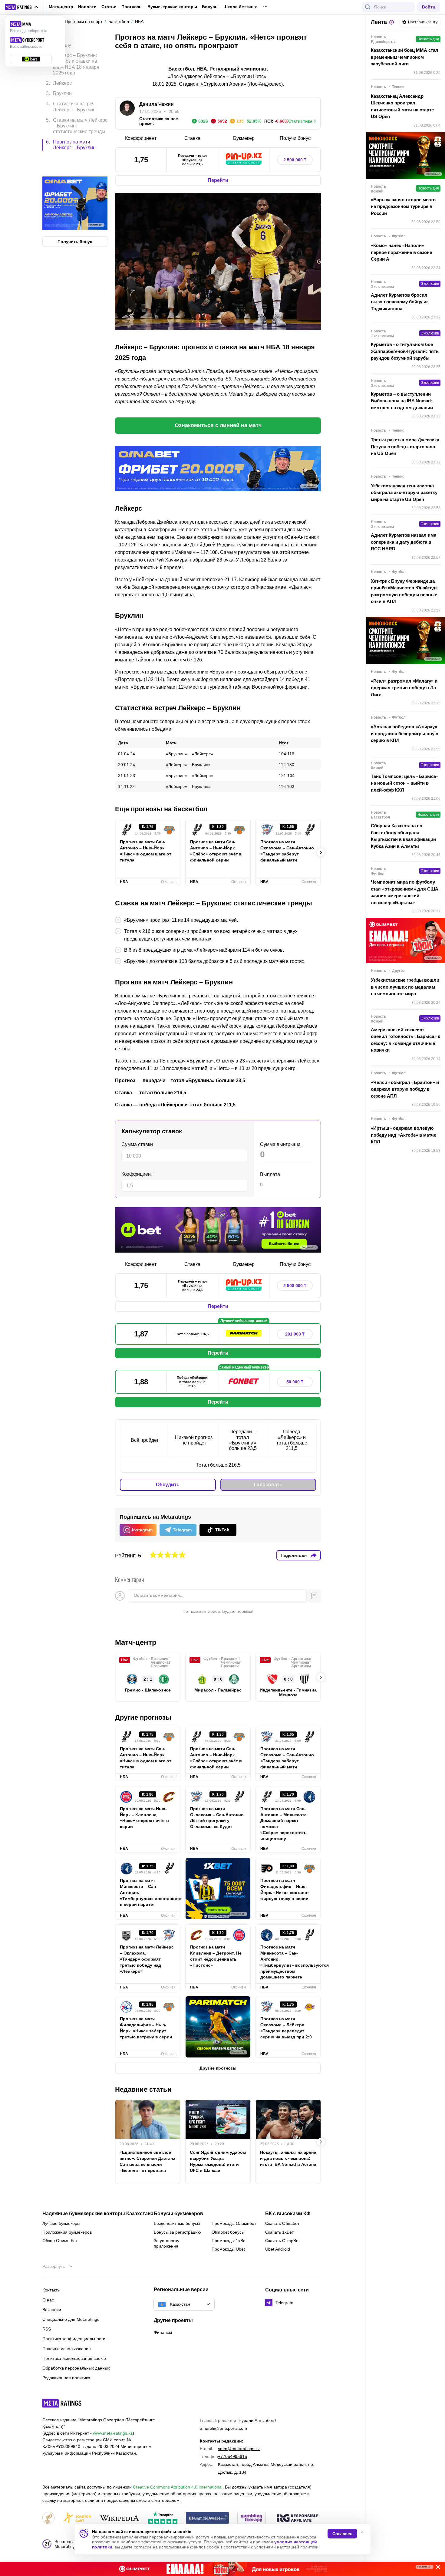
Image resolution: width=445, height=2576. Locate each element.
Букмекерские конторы (172, 7)
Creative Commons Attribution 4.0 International (178, 2487)
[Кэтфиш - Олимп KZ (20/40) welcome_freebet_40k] (222, 2569)
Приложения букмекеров (67, 2232)
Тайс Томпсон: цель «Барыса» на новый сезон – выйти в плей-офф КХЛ (405, 783)
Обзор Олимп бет (60, 2241)
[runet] (48, 2518)
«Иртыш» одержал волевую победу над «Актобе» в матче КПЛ (404, 1135)
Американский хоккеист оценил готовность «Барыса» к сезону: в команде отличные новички (405, 1040)
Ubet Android (278, 2249)
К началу (61, 40)
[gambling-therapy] (252, 2518)
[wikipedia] (119, 2518)
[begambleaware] (208, 2518)
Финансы (163, 2332)
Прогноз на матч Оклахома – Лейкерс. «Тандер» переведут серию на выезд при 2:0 (286, 2028)
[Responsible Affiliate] (298, 2518)
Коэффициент (137, 1174)
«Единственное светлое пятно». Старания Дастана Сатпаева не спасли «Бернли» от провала (147, 2161)
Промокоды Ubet (228, 2249)
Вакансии (52, 2310)
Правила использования (67, 2349)
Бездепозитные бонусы (177, 2223)
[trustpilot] (163, 2518)
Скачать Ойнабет (282, 2223)
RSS (47, 2329)
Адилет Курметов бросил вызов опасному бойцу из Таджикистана (400, 302)
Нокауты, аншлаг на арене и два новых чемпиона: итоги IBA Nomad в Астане (288, 2158)
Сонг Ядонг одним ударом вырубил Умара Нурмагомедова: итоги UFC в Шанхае (218, 2161)
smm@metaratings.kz (239, 2449)
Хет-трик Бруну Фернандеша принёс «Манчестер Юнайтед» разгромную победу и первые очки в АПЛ (404, 591)
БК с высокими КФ (288, 2214)
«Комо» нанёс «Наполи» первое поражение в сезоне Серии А (401, 252)
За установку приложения (166, 2243)
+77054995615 (232, 2456)
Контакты (51, 2290)
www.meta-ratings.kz (113, 2433)
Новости (87, 7)
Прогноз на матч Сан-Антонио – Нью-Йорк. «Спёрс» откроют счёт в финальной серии (216, 851)
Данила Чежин (157, 104)
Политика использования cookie (74, 2358)
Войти (429, 7)
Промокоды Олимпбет (234, 2223)
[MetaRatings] (62, 2403)
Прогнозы (132, 7)
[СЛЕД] (321, 852)
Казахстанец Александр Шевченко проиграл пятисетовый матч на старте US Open (402, 106)
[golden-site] (77, 2518)
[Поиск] (368, 7)
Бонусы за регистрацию (177, 2232)
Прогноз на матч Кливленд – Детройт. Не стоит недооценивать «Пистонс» (216, 1956)
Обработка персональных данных (76, 2368)
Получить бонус (75, 216)
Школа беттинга (241, 7)
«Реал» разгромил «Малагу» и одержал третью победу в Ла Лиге (404, 688)
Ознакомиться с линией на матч (218, 425)
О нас (48, 2300)
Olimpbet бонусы (228, 2232)
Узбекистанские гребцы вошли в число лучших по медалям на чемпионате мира (405, 987)
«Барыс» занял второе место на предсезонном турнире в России (403, 206)
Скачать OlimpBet (282, 2241)
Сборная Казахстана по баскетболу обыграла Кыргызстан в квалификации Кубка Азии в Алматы (403, 836)
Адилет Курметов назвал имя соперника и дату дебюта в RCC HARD (404, 542)
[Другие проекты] (22, 7)
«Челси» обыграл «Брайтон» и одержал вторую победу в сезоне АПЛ (405, 1089)
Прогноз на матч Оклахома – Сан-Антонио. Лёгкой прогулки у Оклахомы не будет (218, 1818)
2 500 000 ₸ (295, 160)
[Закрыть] (436, 2568)
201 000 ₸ (295, 1334)
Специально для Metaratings (71, 2319)
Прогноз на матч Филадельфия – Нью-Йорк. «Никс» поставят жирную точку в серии (285, 1889)
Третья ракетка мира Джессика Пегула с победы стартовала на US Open (405, 446)
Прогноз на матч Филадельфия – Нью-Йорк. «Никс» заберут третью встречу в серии (146, 2028)
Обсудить (168, 1485)
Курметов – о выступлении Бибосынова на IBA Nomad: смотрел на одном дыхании (402, 401)
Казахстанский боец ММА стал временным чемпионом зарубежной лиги (405, 57)
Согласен (342, 2534)
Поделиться (294, 1555)
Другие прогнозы (143, 1717)
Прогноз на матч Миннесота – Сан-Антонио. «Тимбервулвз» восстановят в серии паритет (148, 1892)
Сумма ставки (137, 1144)
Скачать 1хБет (279, 2232)
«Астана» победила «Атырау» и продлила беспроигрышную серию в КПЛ (405, 733)
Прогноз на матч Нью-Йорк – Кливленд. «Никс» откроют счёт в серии (144, 1818)
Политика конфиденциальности (74, 2339)
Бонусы (210, 7)
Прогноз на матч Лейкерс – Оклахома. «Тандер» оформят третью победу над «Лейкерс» (147, 1959)
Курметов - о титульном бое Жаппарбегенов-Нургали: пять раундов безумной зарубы (405, 351)
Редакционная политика (66, 2378)
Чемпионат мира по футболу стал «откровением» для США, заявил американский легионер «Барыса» (405, 892)
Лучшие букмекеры (61, 2223)
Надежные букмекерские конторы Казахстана (98, 2214)
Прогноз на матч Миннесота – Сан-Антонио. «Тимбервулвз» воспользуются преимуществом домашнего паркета (288, 1962)
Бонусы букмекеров (178, 2214)
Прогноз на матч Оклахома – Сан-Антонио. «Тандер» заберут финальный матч (288, 851)
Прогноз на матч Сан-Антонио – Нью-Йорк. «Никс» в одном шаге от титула (146, 851)
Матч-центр (61, 7)
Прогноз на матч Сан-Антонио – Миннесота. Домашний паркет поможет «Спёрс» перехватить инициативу (284, 1824)
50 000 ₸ (295, 1382)
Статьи (109, 7)
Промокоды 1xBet (229, 2241)
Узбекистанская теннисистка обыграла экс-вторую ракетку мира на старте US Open (404, 492)
